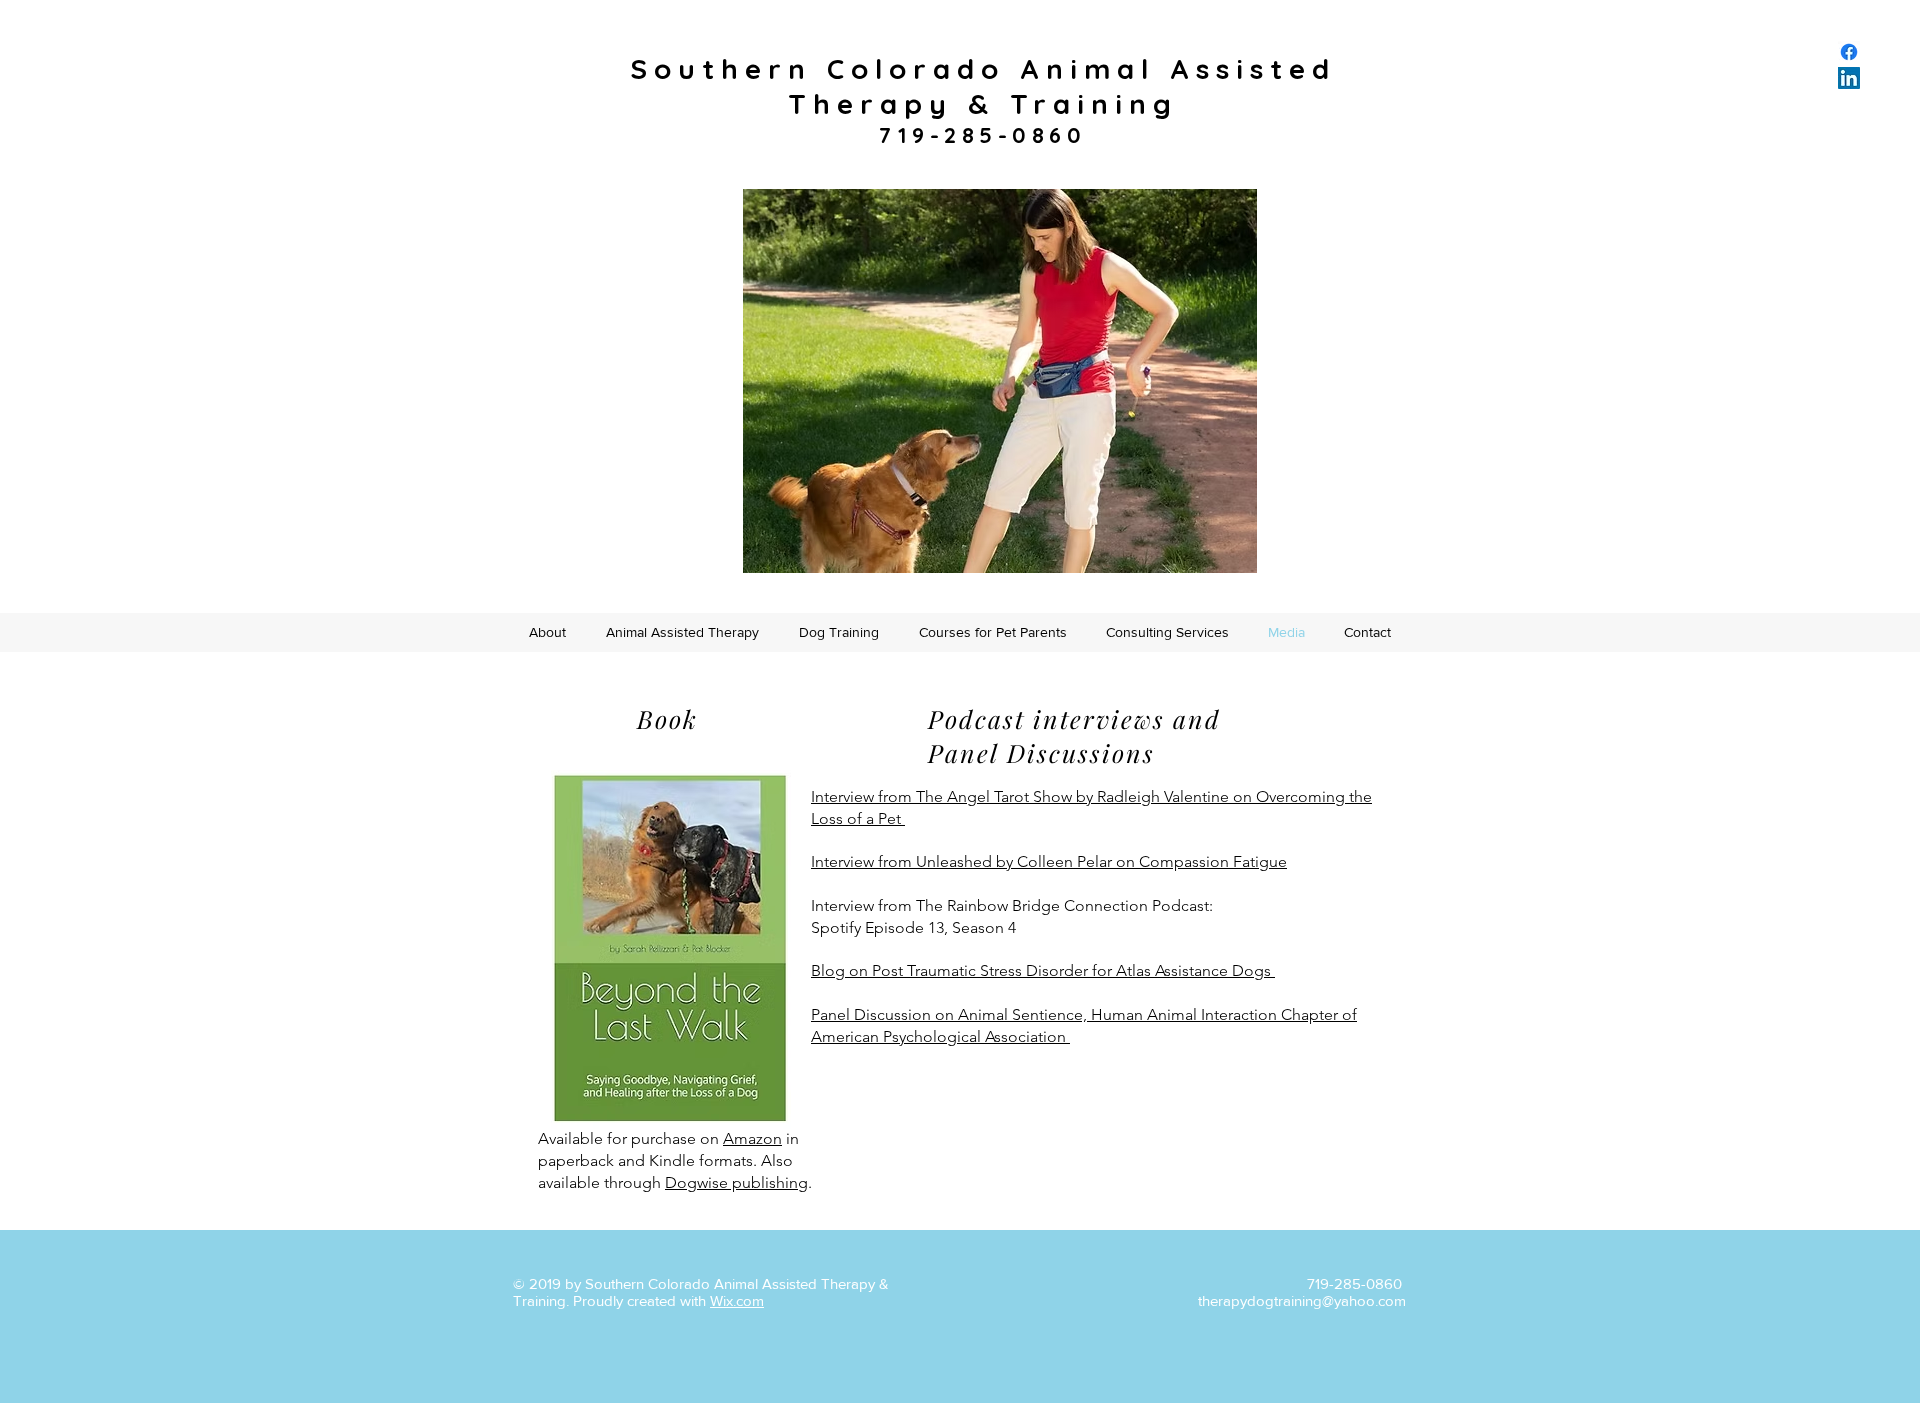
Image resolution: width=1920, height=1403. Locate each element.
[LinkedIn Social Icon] (1849, 78)
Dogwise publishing (736, 1182)
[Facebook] (1849, 52)
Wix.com (737, 1300)
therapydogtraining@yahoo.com (1302, 1300)
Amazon (752, 1138)
